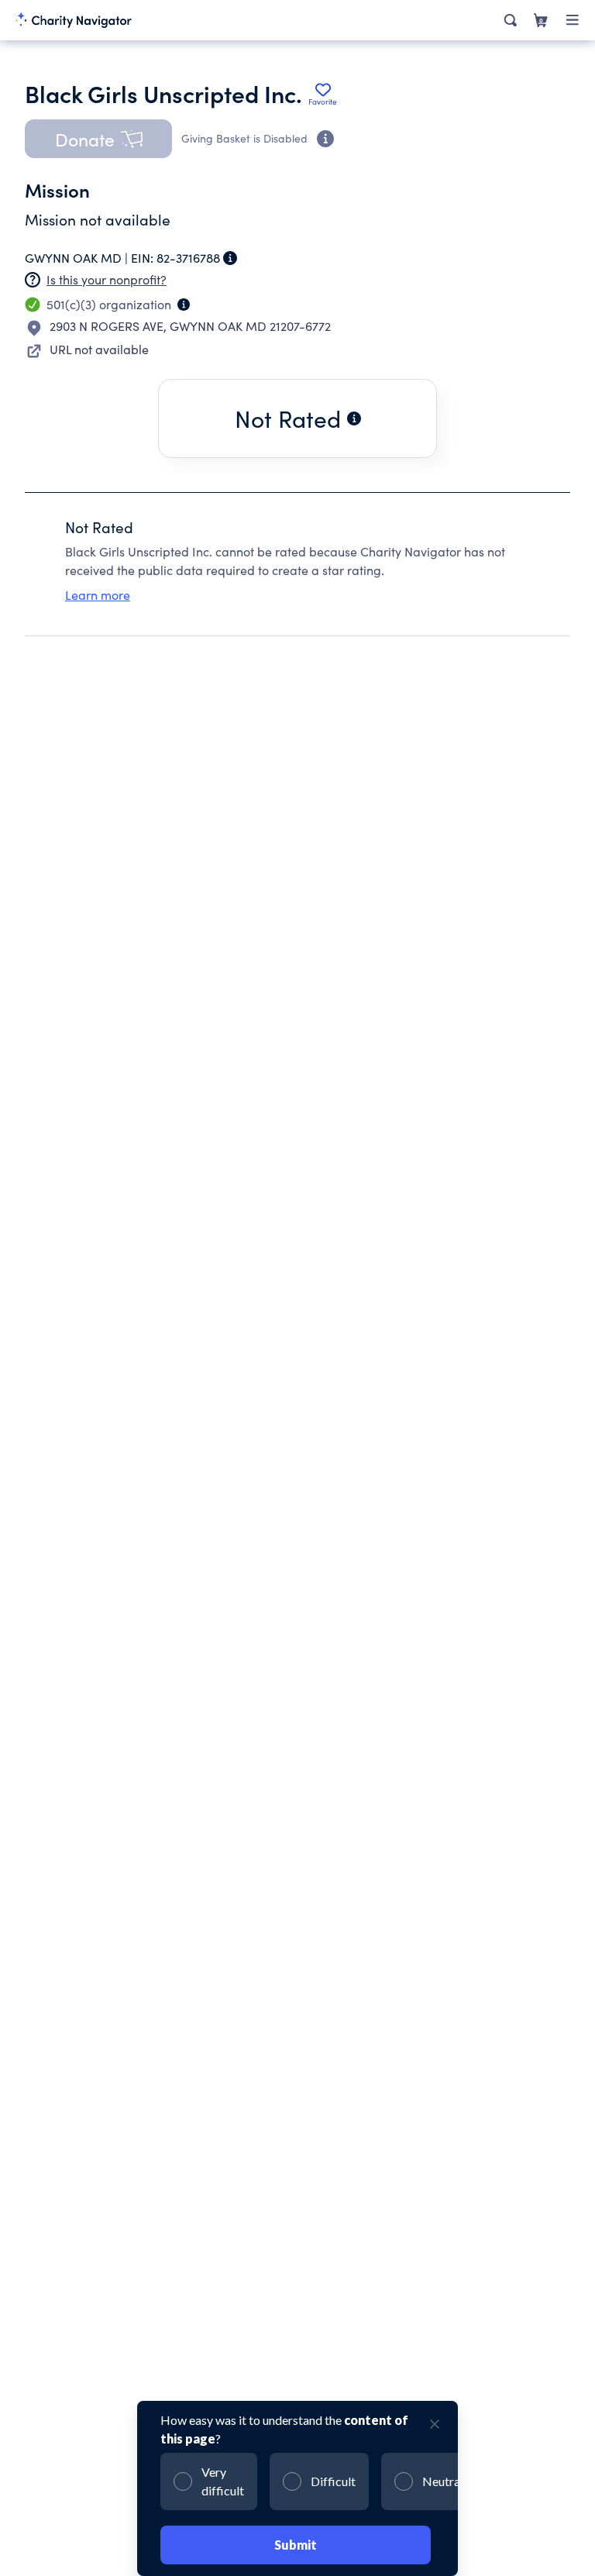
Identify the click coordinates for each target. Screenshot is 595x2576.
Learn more (98, 595)
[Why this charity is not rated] (354, 418)
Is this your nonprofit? (107, 279)
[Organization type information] (184, 305)
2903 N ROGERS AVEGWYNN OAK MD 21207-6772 (190, 326)
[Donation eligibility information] (325, 139)
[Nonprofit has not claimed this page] (33, 280)
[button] (98, 139)
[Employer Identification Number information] (230, 258)
